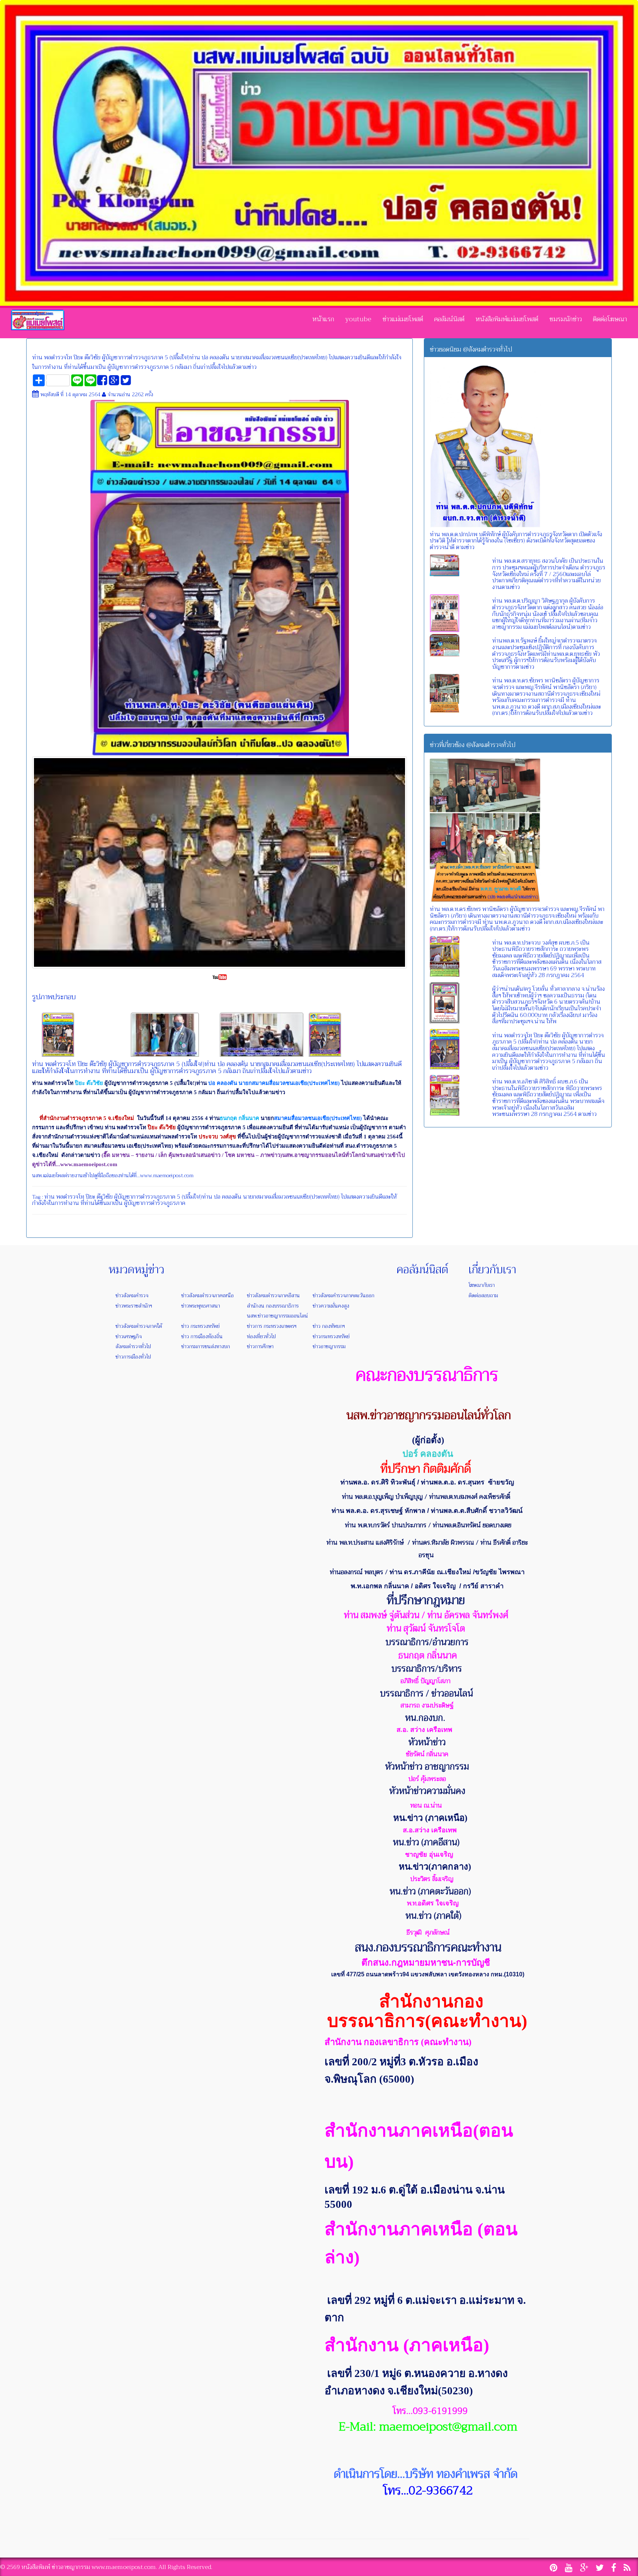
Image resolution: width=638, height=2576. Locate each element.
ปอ (217, 1197)
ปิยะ (90, 1197)
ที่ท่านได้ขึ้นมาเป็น (102, 1203)
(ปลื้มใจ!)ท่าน (197, 1197)
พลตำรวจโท (70, 1197)
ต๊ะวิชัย (105, 1197)
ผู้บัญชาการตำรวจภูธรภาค (145, 1197)
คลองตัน (232, 1197)
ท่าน (49, 1197)
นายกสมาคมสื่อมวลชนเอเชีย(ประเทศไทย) (291, 1197)
